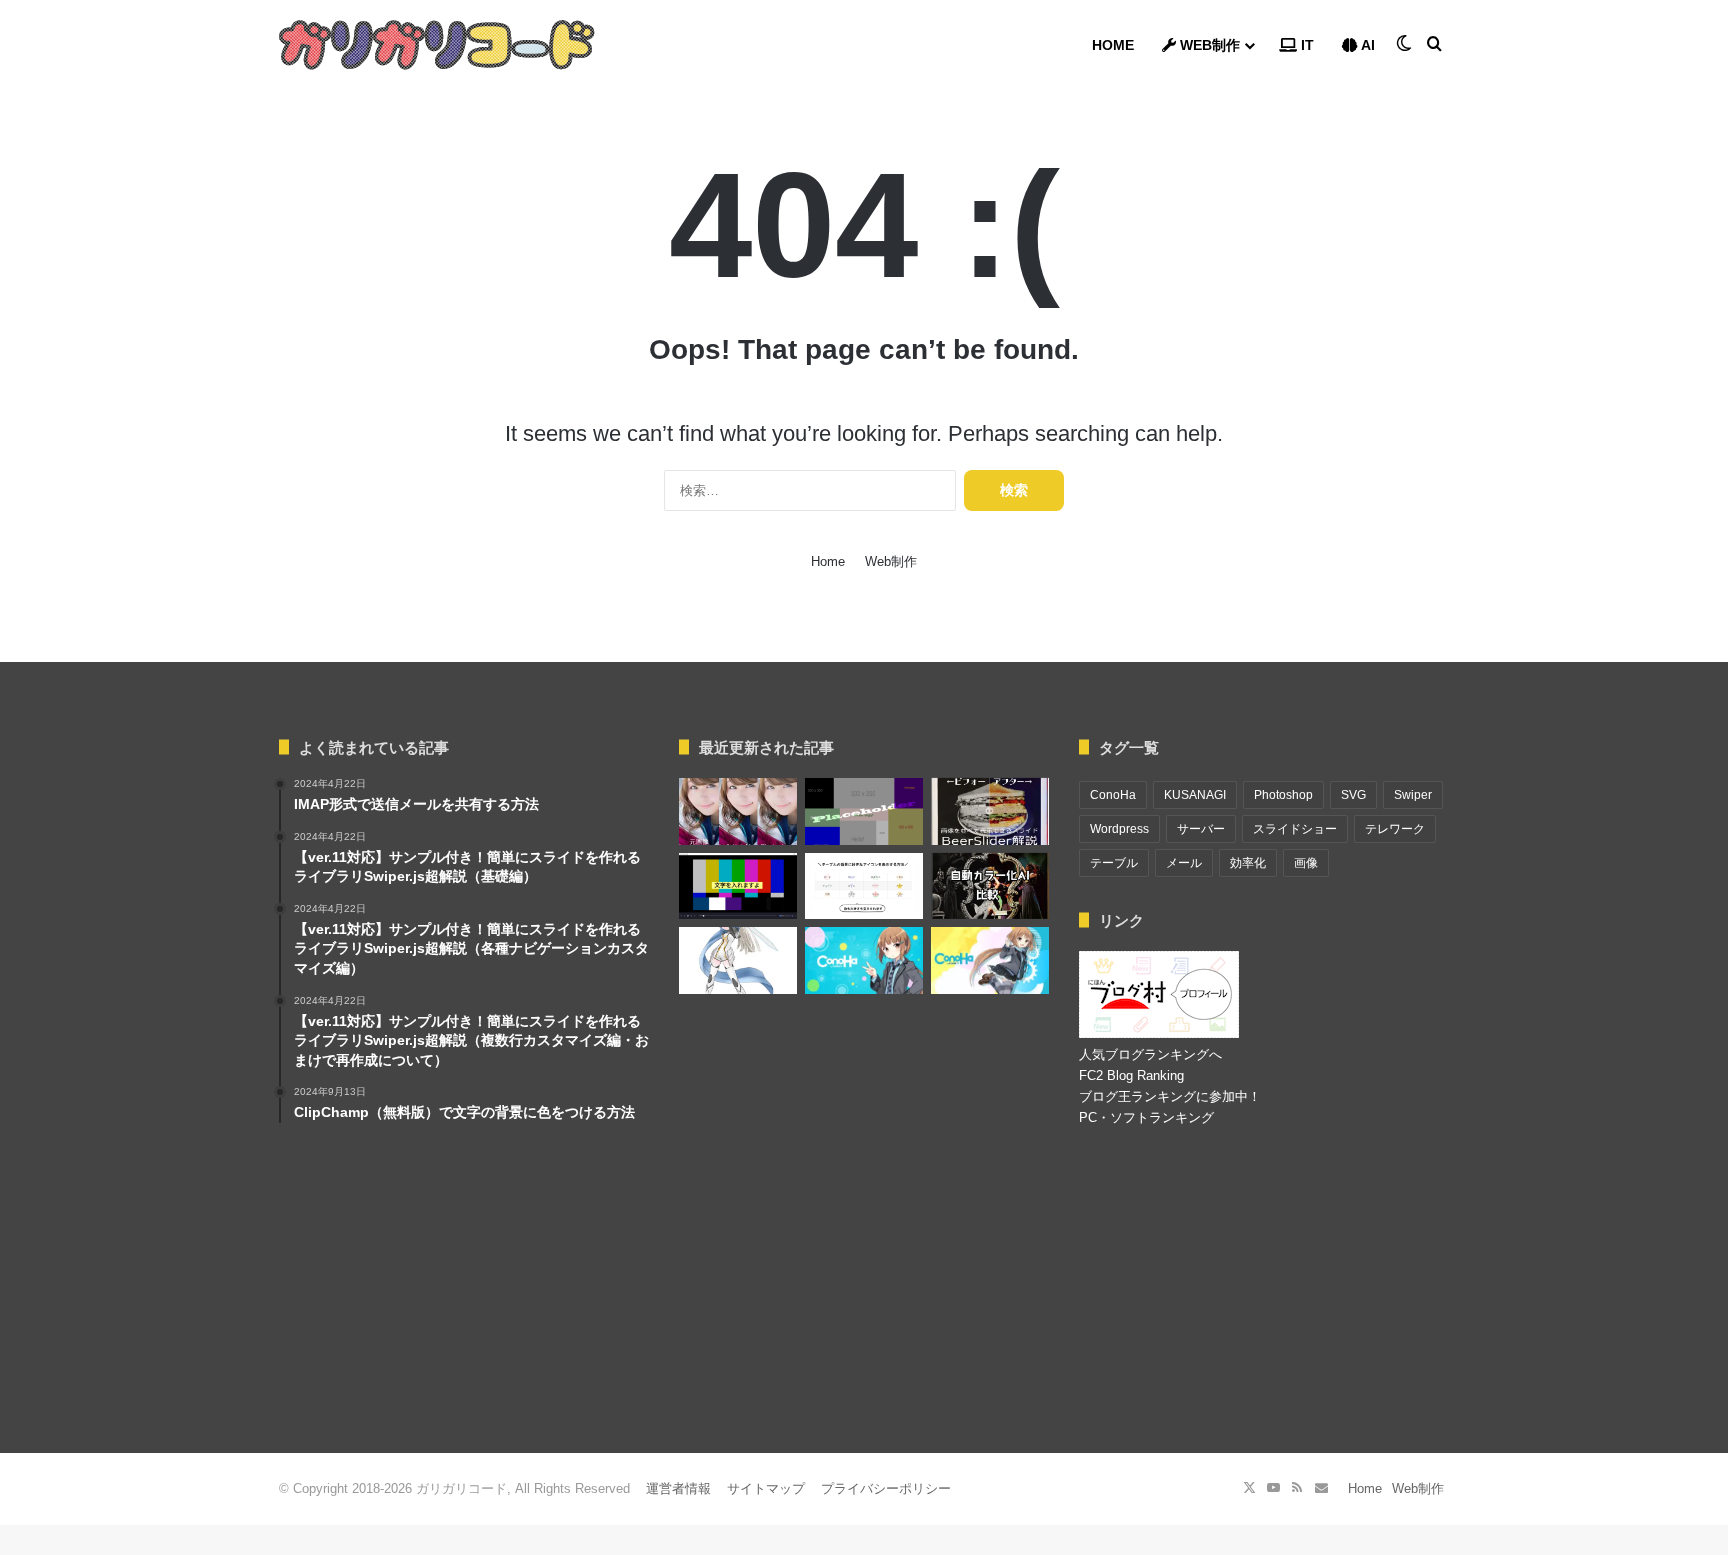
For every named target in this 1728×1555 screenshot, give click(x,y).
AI (1366, 45)
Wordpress (1119, 829)
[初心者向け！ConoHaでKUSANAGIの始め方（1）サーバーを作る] (864, 960)
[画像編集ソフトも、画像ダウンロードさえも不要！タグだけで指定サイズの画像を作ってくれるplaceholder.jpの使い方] (864, 811)
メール (1184, 863)
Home (1113, 45)
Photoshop (1283, 795)
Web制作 (1208, 45)
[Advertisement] (864, 1293)
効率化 (1248, 863)
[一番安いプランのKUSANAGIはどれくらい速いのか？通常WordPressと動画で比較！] (738, 960)
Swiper (1413, 795)
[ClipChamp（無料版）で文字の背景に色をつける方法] (738, 886)
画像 (1306, 863)
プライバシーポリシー (886, 1488)
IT (1305, 45)
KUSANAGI (1195, 795)
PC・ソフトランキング (1146, 1117)
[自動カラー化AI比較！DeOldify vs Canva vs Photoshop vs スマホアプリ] (990, 886)
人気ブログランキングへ (1150, 1054)
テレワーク (1395, 829)
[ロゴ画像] (437, 45)
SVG (1353, 795)
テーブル (1114, 863)
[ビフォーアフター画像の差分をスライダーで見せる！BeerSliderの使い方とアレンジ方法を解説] (990, 811)
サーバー (1201, 829)
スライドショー (1295, 829)
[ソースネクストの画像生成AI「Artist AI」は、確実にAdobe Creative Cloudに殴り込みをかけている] (738, 811)
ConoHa (1113, 795)
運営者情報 (678, 1488)
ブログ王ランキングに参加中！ (1170, 1096)
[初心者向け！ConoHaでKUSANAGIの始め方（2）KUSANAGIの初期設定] (990, 960)
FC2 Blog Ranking (1131, 1075)
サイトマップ (766, 1488)
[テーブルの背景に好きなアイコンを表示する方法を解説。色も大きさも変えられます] (864, 886)
